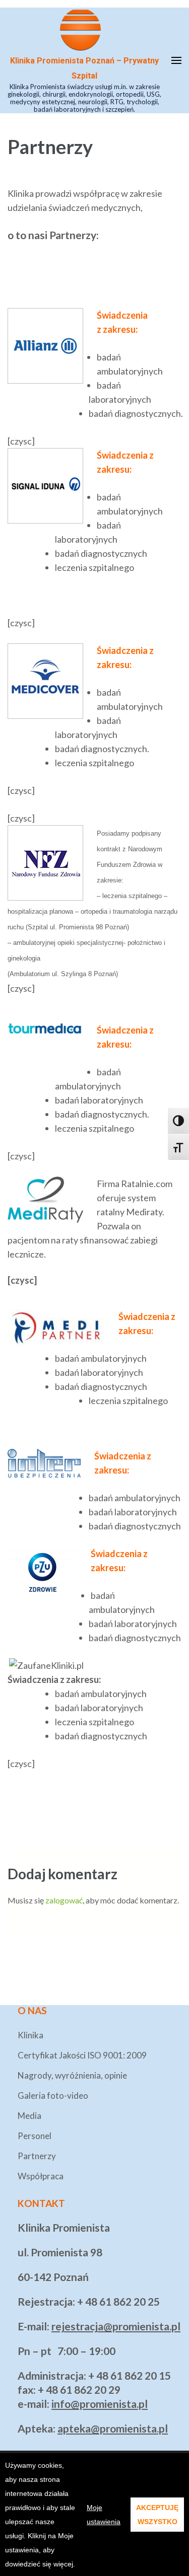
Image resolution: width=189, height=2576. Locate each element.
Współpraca (41, 2176)
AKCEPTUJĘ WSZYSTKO (157, 2515)
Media (29, 2116)
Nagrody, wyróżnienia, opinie (72, 2075)
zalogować (64, 1900)
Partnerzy (37, 2156)
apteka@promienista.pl (113, 2428)
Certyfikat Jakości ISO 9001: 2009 (82, 2055)
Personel (35, 2136)
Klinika (30, 2035)
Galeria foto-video (53, 2095)
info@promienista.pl (100, 2404)
